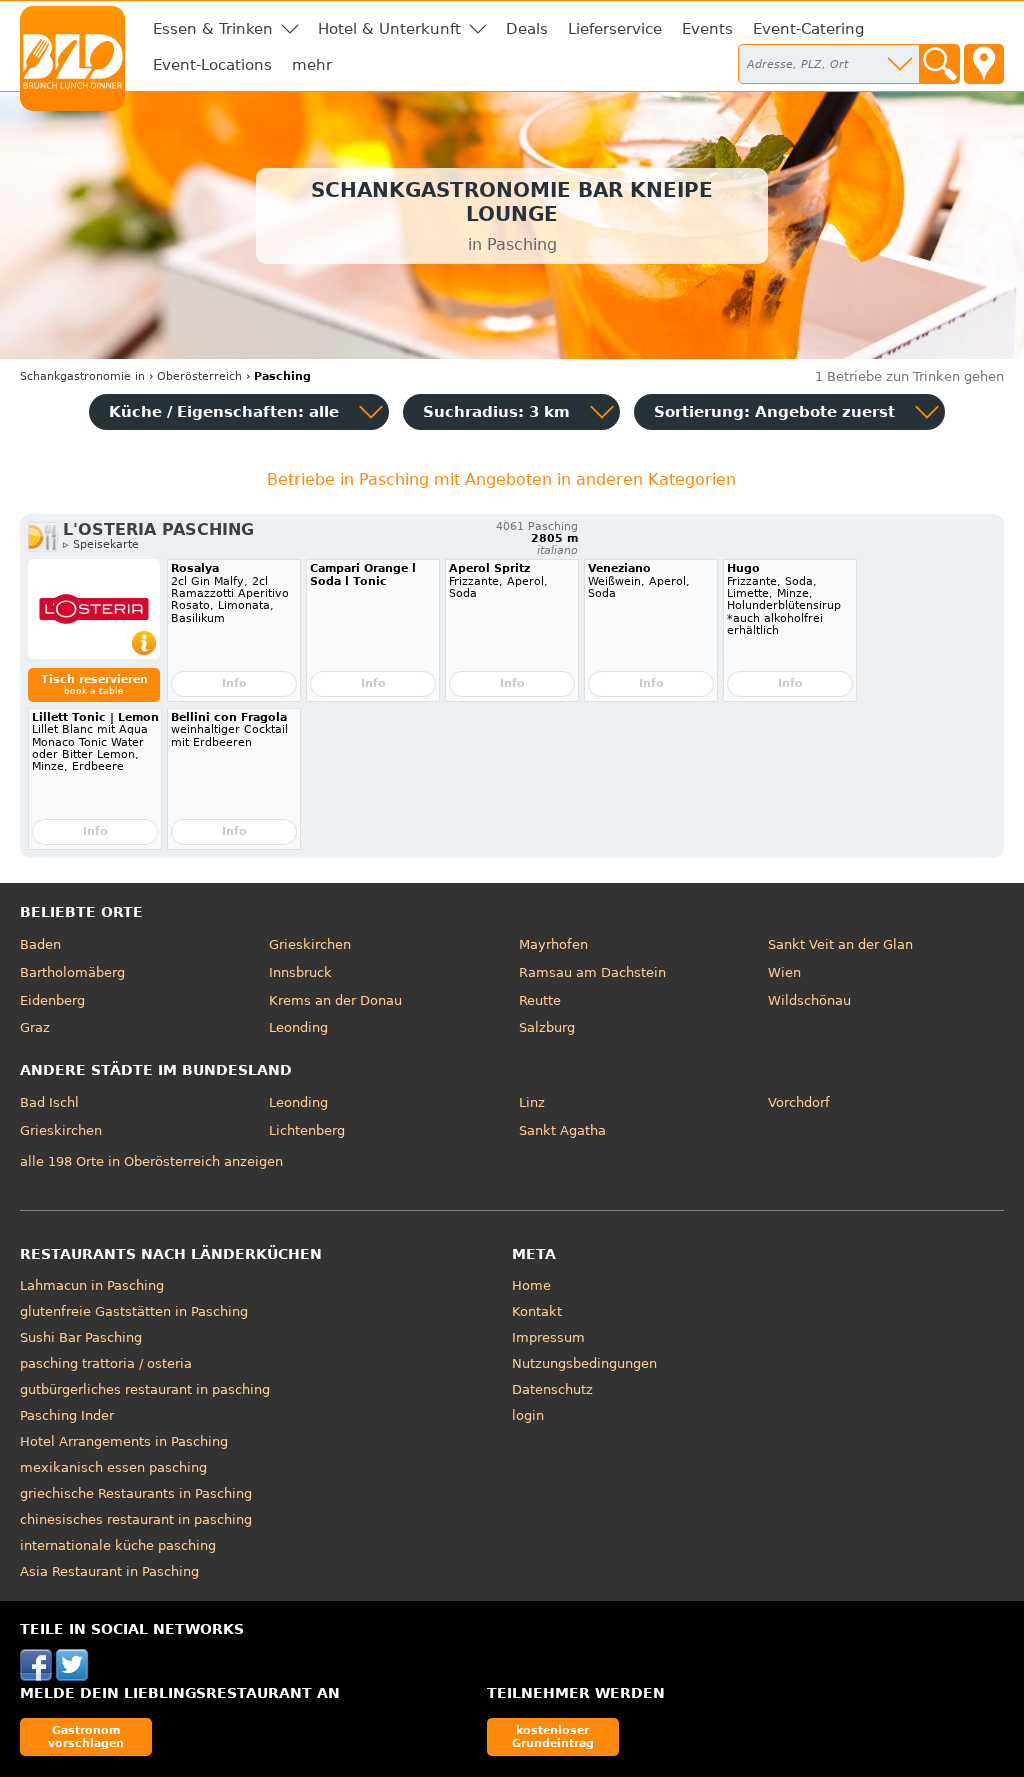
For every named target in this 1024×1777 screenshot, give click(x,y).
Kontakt (537, 1311)
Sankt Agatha (562, 1130)
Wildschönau (809, 1000)
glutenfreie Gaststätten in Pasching (134, 1311)
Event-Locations (212, 65)
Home (531, 1285)
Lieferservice (615, 29)
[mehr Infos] (94, 609)
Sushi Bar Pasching (81, 1337)
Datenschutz (552, 1389)
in (82, 376)
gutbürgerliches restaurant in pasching (145, 1389)
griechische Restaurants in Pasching (136, 1493)
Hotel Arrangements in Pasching (124, 1441)
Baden (40, 944)
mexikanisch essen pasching (113, 1467)
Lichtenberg (307, 1130)
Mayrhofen (553, 944)
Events (707, 29)
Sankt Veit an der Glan (840, 944)
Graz (35, 1027)
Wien (784, 972)
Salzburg (547, 1027)
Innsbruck (300, 972)
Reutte (540, 1000)
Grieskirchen (310, 944)
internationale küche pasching (118, 1545)
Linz (532, 1102)
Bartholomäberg (72, 972)
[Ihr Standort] (984, 64)
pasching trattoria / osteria (106, 1363)
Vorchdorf (799, 1102)
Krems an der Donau (335, 1000)
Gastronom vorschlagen (86, 1736)
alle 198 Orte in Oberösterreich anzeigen (151, 1161)
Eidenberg (52, 1000)
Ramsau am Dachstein (592, 972)
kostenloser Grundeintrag (553, 1736)
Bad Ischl (49, 1102)
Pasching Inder (67, 1415)
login (528, 1415)
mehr (312, 65)
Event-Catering (809, 29)
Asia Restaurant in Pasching (109, 1571)
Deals (527, 29)
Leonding (298, 1027)
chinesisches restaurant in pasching (136, 1519)
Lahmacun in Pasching (92, 1285)
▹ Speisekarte (101, 544)
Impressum (548, 1337)
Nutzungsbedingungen (584, 1363)
